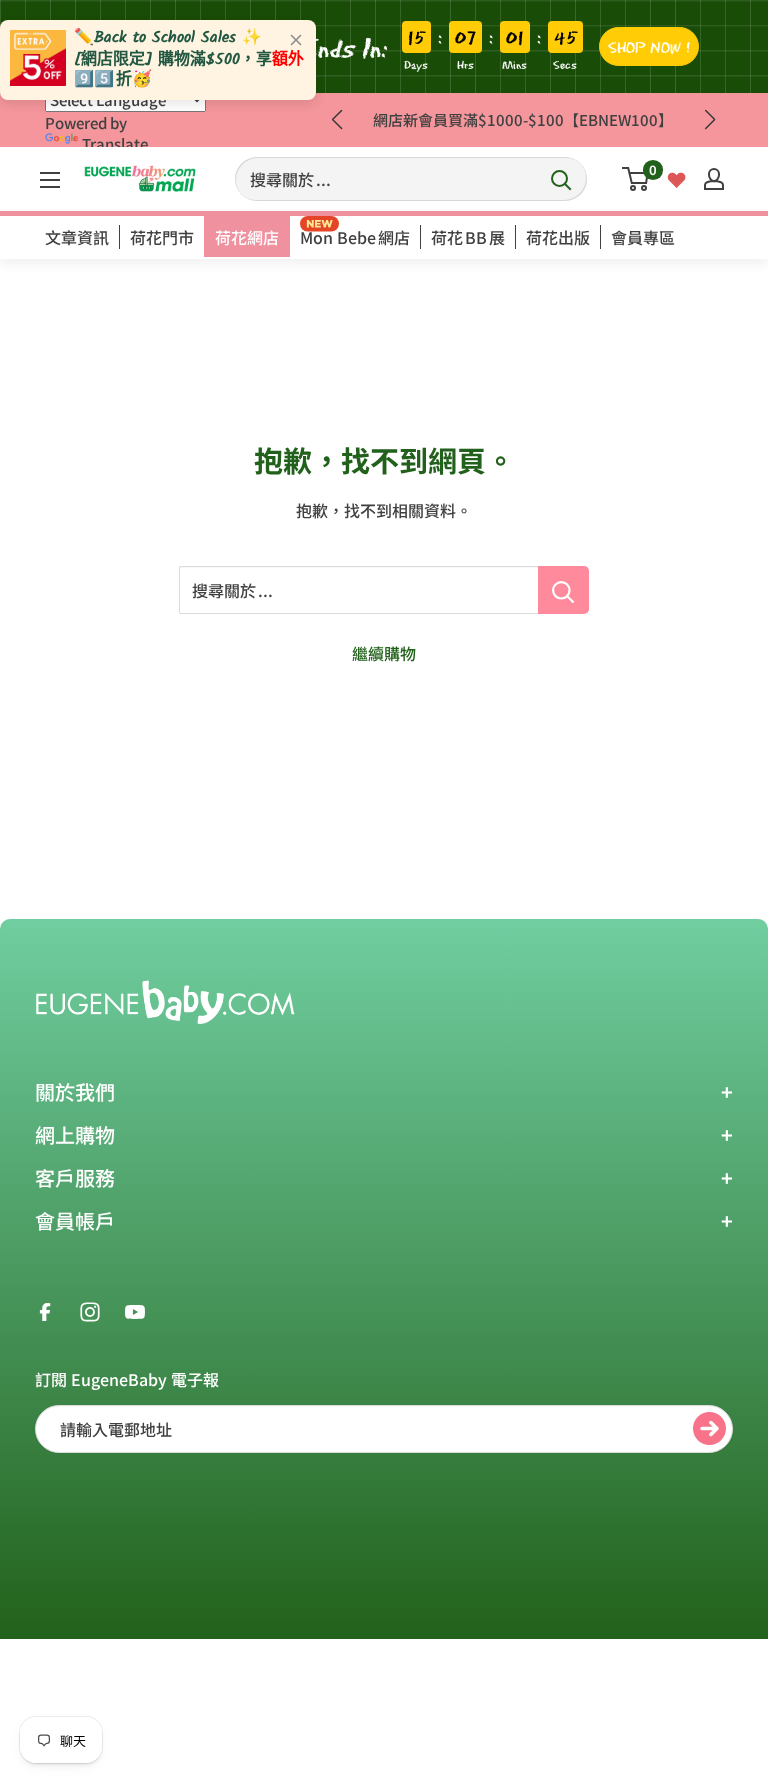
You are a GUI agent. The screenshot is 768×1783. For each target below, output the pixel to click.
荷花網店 (247, 237)
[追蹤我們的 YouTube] (135, 1310)
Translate (115, 143)
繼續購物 (384, 653)
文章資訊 (77, 237)
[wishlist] (676, 178)
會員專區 (643, 237)
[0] (636, 179)
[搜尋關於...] (563, 590)
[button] (709, 120)
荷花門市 (162, 237)
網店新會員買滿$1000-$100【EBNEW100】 (523, 119)
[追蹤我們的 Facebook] (45, 1310)
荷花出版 (558, 237)
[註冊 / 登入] (714, 179)
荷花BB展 (468, 237)
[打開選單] (50, 180)
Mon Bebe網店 (355, 237)
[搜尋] (562, 179)
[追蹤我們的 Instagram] (90, 1310)
